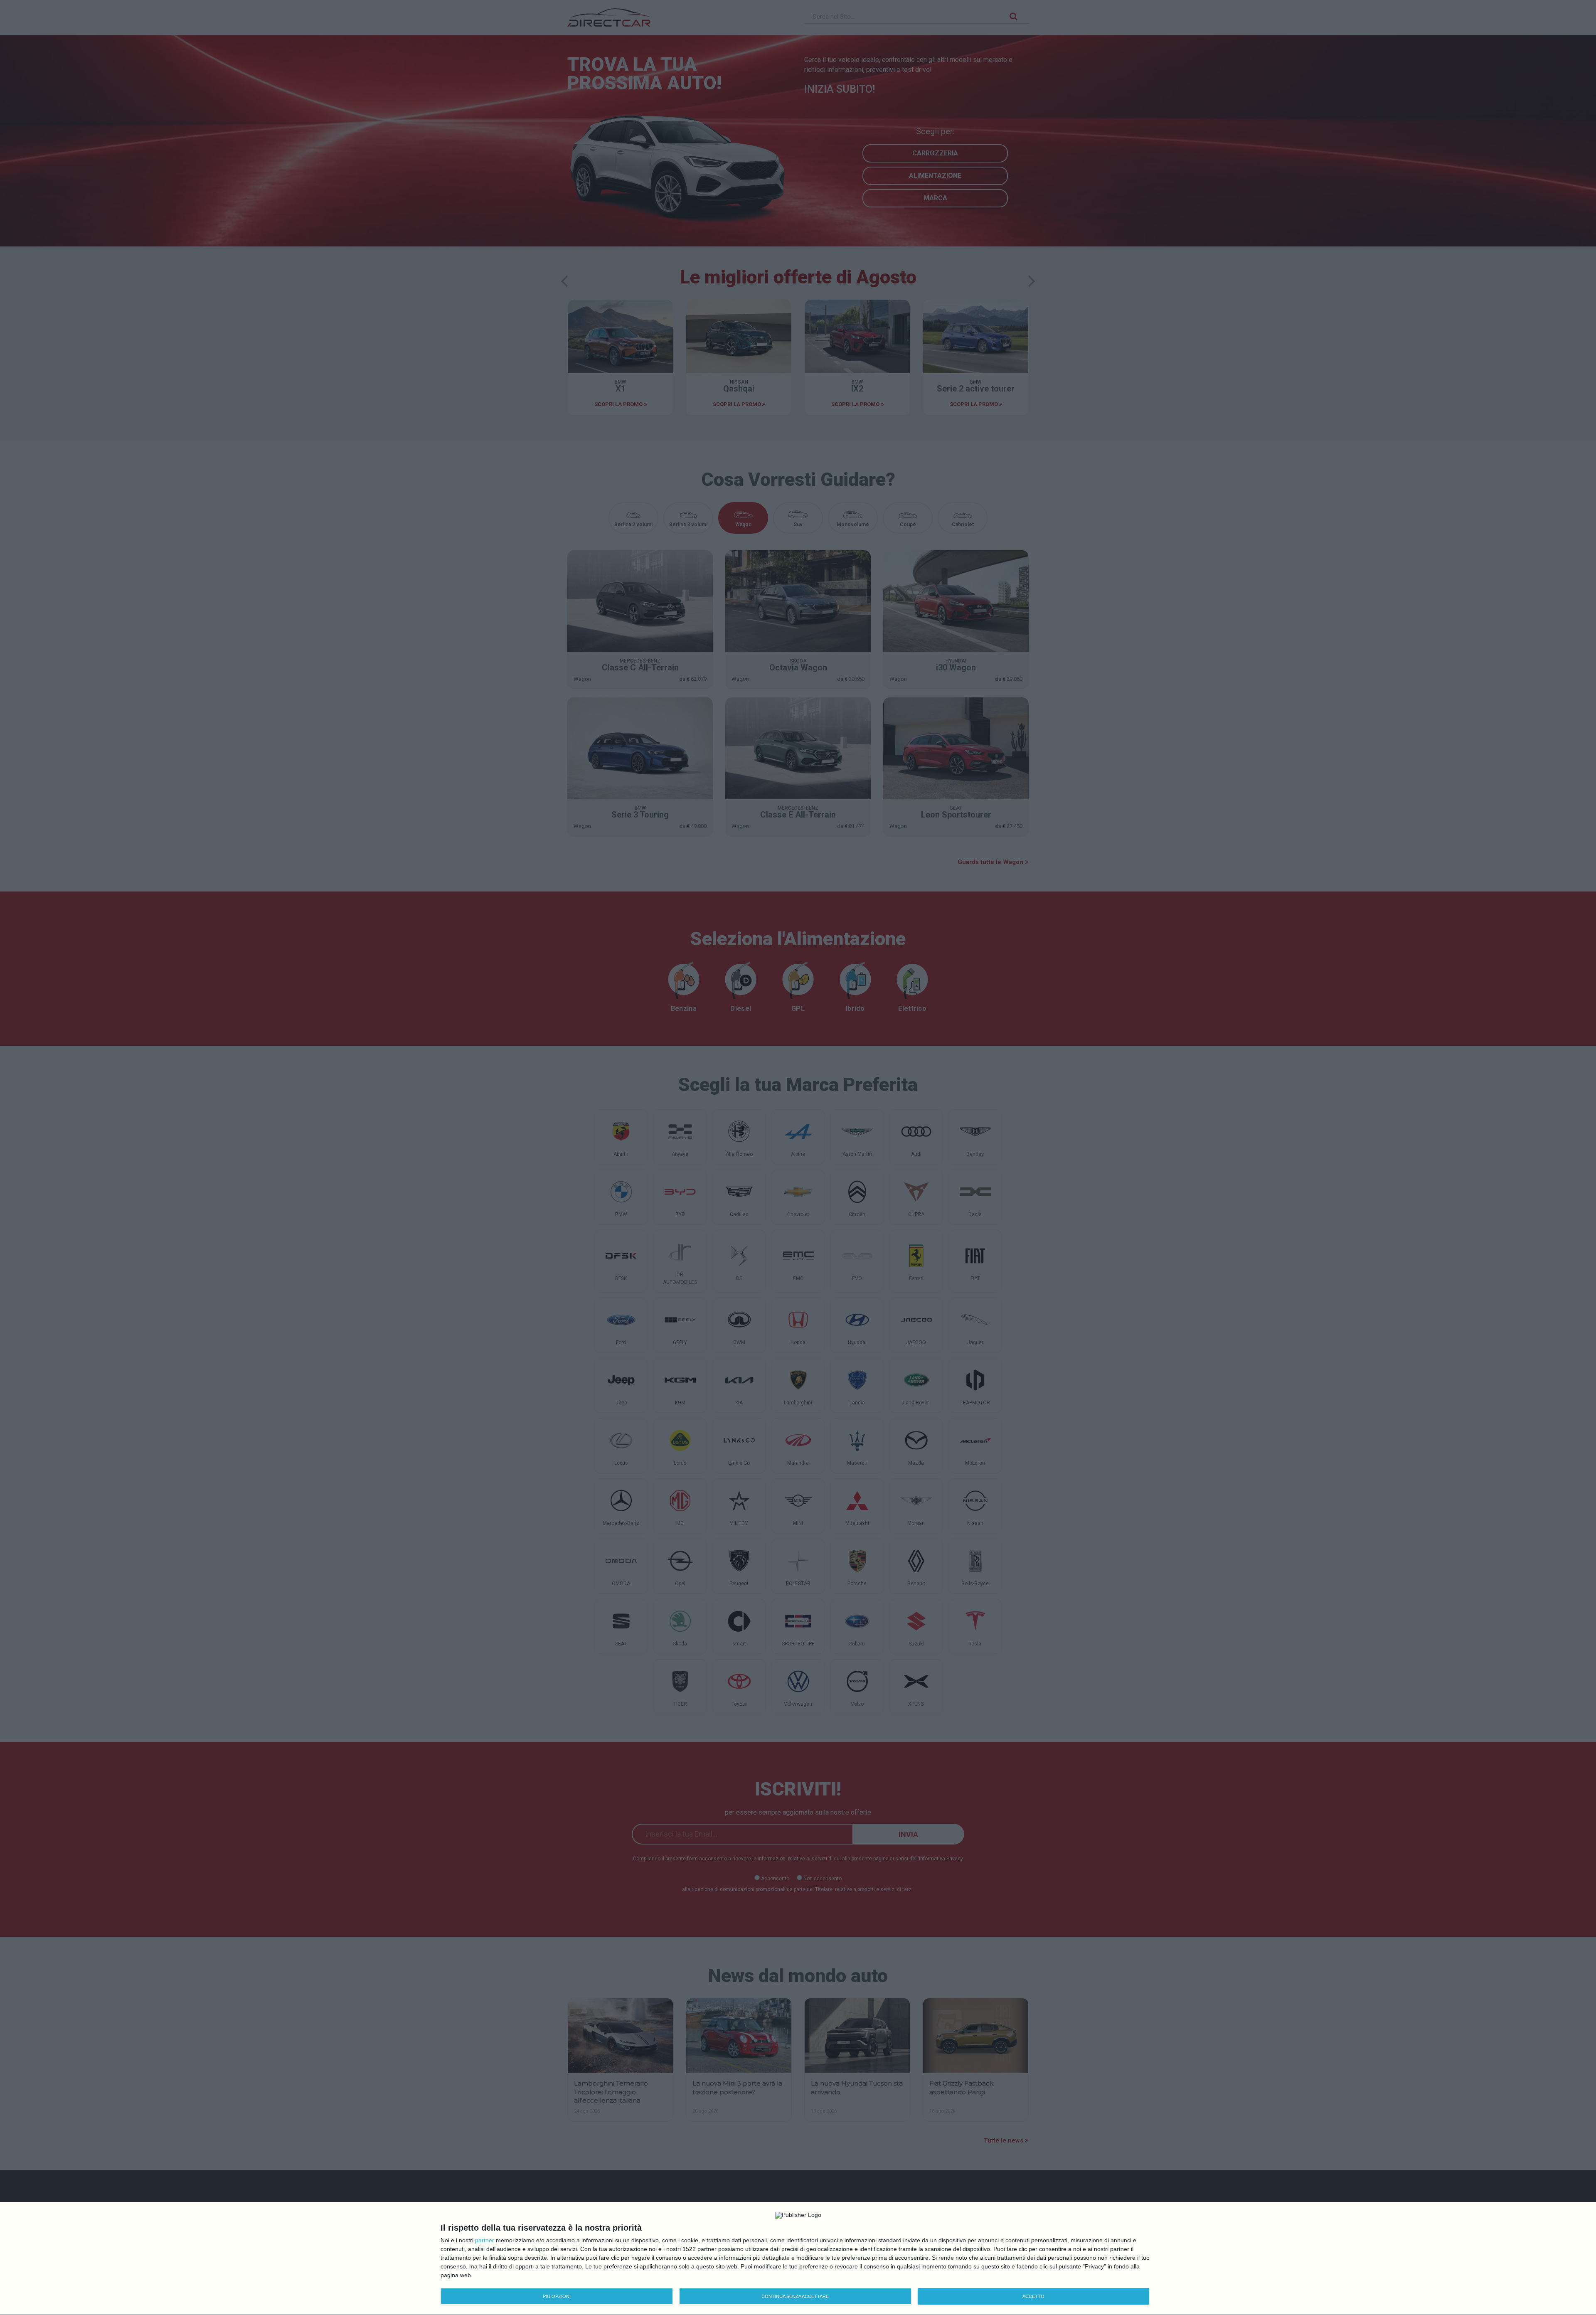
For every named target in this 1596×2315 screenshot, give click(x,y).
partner (485, 2240)
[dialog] (798, 2259)
